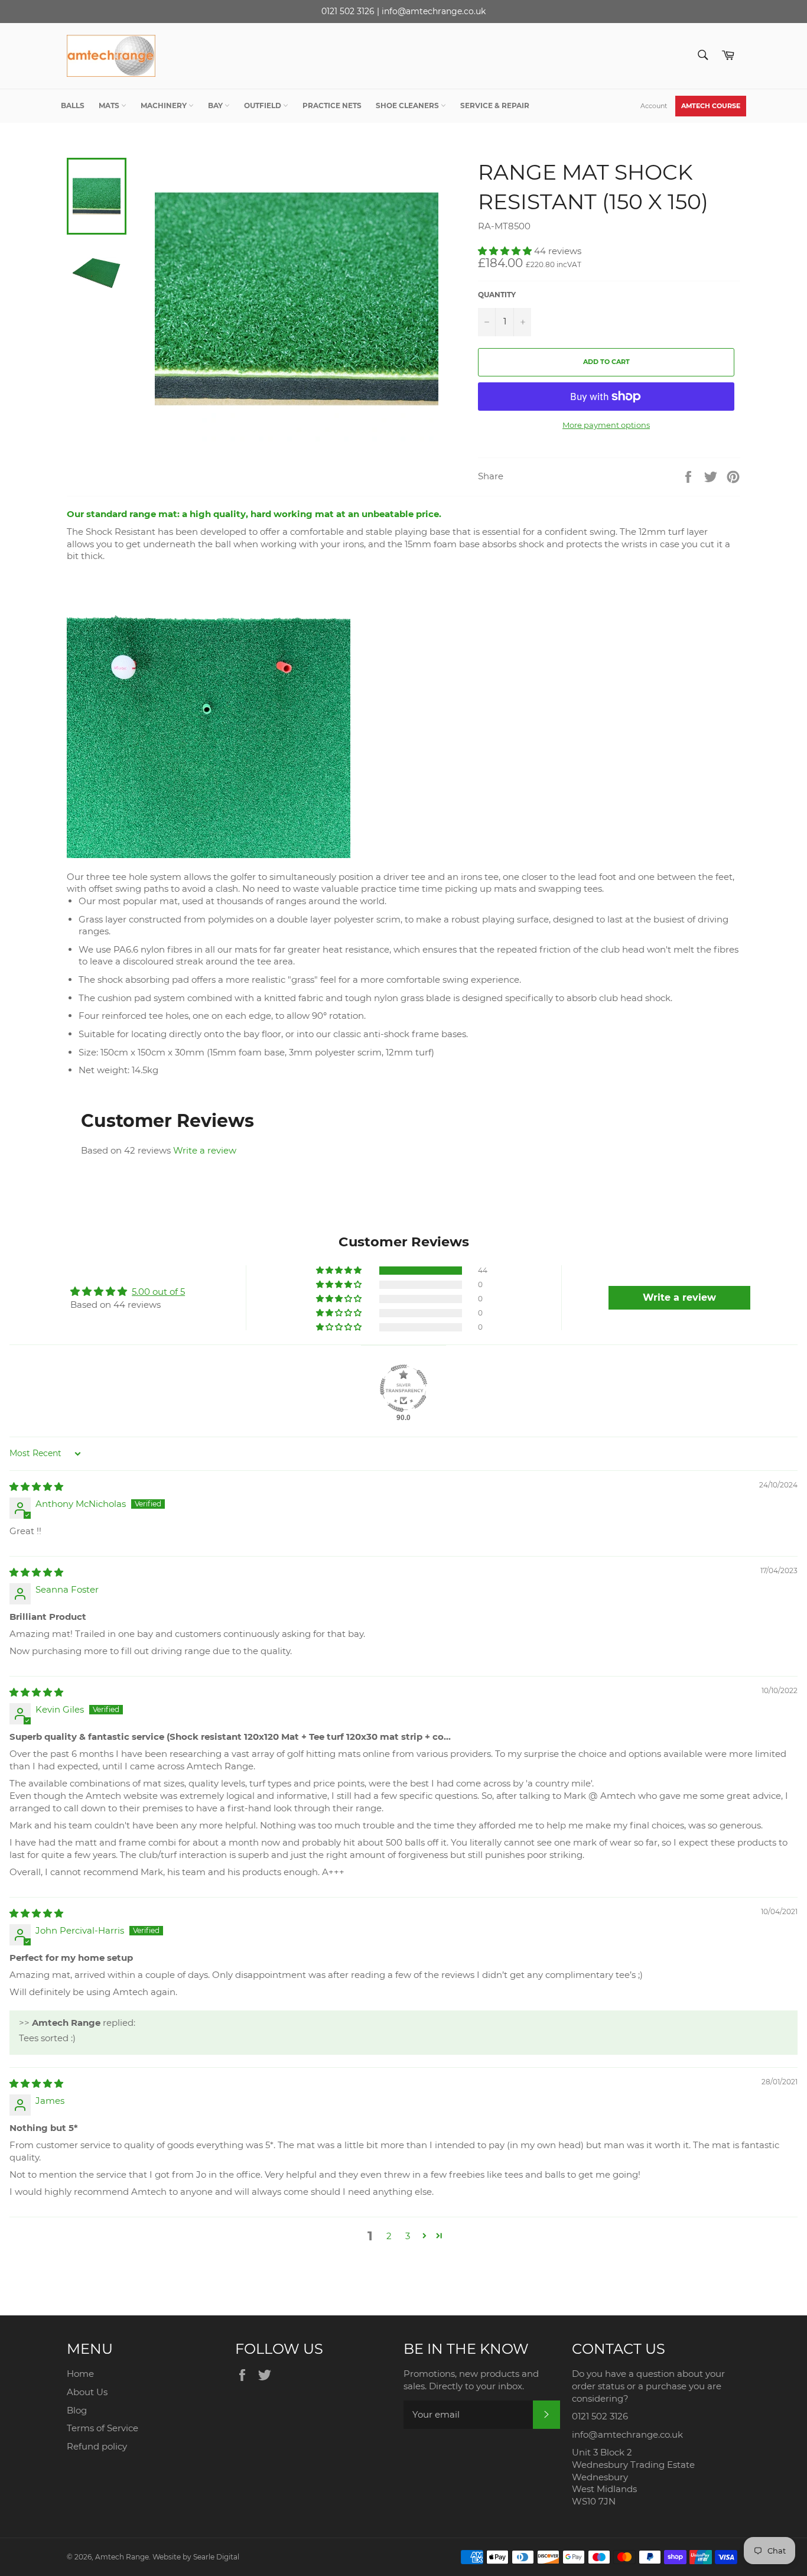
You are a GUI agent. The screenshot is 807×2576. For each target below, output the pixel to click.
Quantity (497, 295)
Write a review (205, 1150)
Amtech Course (711, 106)
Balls (73, 105)
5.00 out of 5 (158, 1292)
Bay (216, 105)
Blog (77, 2410)
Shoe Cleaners (408, 105)
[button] (506, 251)
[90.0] (403, 1388)
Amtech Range (122, 2557)
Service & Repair (495, 105)
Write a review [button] (679, 1297)
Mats (110, 105)
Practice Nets (332, 105)
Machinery (165, 105)
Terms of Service (102, 2428)
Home (80, 2374)
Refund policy (97, 2446)
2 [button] (389, 2236)
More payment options (606, 425)
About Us (87, 2392)
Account (654, 106)
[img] (36, 1487)
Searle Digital (216, 2557)
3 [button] (408, 2236)
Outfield (263, 105)
